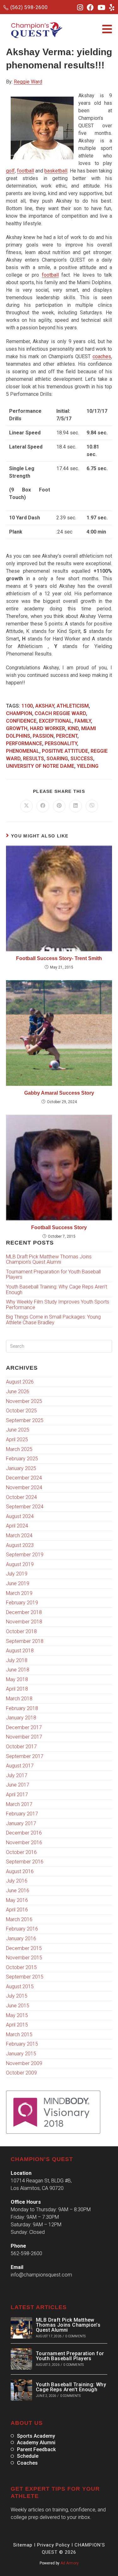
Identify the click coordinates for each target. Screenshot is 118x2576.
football (25, 171)
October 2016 (21, 1852)
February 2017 (22, 1814)
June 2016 (18, 1891)
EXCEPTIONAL (56, 721)
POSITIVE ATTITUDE (65, 751)
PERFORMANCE (24, 744)
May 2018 (17, 1679)
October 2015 (21, 1967)
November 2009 (24, 2063)
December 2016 (24, 1833)
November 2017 (24, 1737)
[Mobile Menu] (107, 30)
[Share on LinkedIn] (76, 806)
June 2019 (18, 1583)
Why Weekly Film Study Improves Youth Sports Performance (58, 1305)
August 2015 (20, 1986)
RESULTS (34, 759)
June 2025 (18, 1430)
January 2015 (21, 2054)
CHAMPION (19, 713)
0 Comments (76, 2336)
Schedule (28, 2456)
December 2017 (24, 1727)
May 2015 (17, 2015)
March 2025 (19, 1449)
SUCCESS (82, 759)
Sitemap (23, 2545)
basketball (56, 171)
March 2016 (19, 1919)
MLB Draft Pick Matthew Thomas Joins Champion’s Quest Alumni (49, 1259)
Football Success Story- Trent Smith (59, 958)
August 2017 (20, 1766)
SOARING (57, 759)
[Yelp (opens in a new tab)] (111, 8)
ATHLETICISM (73, 706)
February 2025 (22, 1459)
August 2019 (20, 1564)
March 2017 (19, 1804)
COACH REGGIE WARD (60, 713)
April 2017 (17, 1795)
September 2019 (25, 1555)
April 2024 (17, 1526)
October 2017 (21, 1747)
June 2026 (18, 1392)
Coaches (27, 2463)
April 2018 (17, 1689)
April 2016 (17, 1910)
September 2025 (25, 1420)
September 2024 (25, 1507)
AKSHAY (45, 706)
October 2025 (21, 1411)
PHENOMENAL (23, 751)
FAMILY (83, 721)
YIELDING (88, 766)
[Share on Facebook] (43, 806)
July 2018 (17, 1660)
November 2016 (24, 1843)
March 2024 (19, 1535)
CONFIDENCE (21, 721)
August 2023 (20, 1545)
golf (10, 171)
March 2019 (19, 1593)
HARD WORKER (48, 728)
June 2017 (18, 1785)
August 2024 (20, 1516)
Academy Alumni (36, 2443)
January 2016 (21, 1939)
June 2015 (18, 2006)
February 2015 (22, 2044)
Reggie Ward (28, 82)
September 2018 (25, 1641)
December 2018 (24, 1612)
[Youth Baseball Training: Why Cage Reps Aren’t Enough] (21, 2390)
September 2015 (25, 1977)
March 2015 (19, 2034)
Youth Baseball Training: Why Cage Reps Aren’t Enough (56, 1290)
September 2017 (25, 1756)
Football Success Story (59, 1227)
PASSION (43, 736)
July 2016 (17, 1881)
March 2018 (19, 1699)
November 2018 (24, 1622)
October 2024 (21, 1497)
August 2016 (20, 1871)
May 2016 (17, 1900)
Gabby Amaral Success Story (59, 1093)
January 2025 (21, 1468)
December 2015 (24, 1948)
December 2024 (24, 1478)
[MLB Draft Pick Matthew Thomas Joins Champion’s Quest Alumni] (21, 2328)
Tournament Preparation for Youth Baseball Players (53, 1275)
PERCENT (67, 736)
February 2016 (22, 1929)
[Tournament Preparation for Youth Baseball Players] (21, 2359)
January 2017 (21, 1823)
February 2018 (22, 1708)
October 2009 (21, 2073)
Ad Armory (70, 2563)
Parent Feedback (36, 2450)
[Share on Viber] (92, 806)
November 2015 (24, 1958)
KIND (73, 728)
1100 (27, 706)
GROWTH (17, 728)
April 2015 (17, 2025)
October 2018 (21, 1631)
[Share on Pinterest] (59, 806)
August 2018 (20, 1651)
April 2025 (17, 1439)
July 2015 (17, 1996)
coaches (102, 356)
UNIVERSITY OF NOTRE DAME (40, 766)
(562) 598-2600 (29, 7)
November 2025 (24, 1401)
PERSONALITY (61, 744)
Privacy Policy (53, 2545)
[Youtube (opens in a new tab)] (101, 8)
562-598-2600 (26, 2253)
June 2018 (18, 1670)
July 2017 (17, 1775)
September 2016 (25, 1862)
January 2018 (21, 1718)
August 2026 (20, 1382)
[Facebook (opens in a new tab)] (90, 8)
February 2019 (22, 1603)
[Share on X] (26, 806)
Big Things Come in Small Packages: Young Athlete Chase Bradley (53, 1320)
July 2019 (17, 1574)
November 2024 (24, 1487)
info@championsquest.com (41, 2275)
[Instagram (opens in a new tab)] (80, 8)
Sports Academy (36, 2436)
